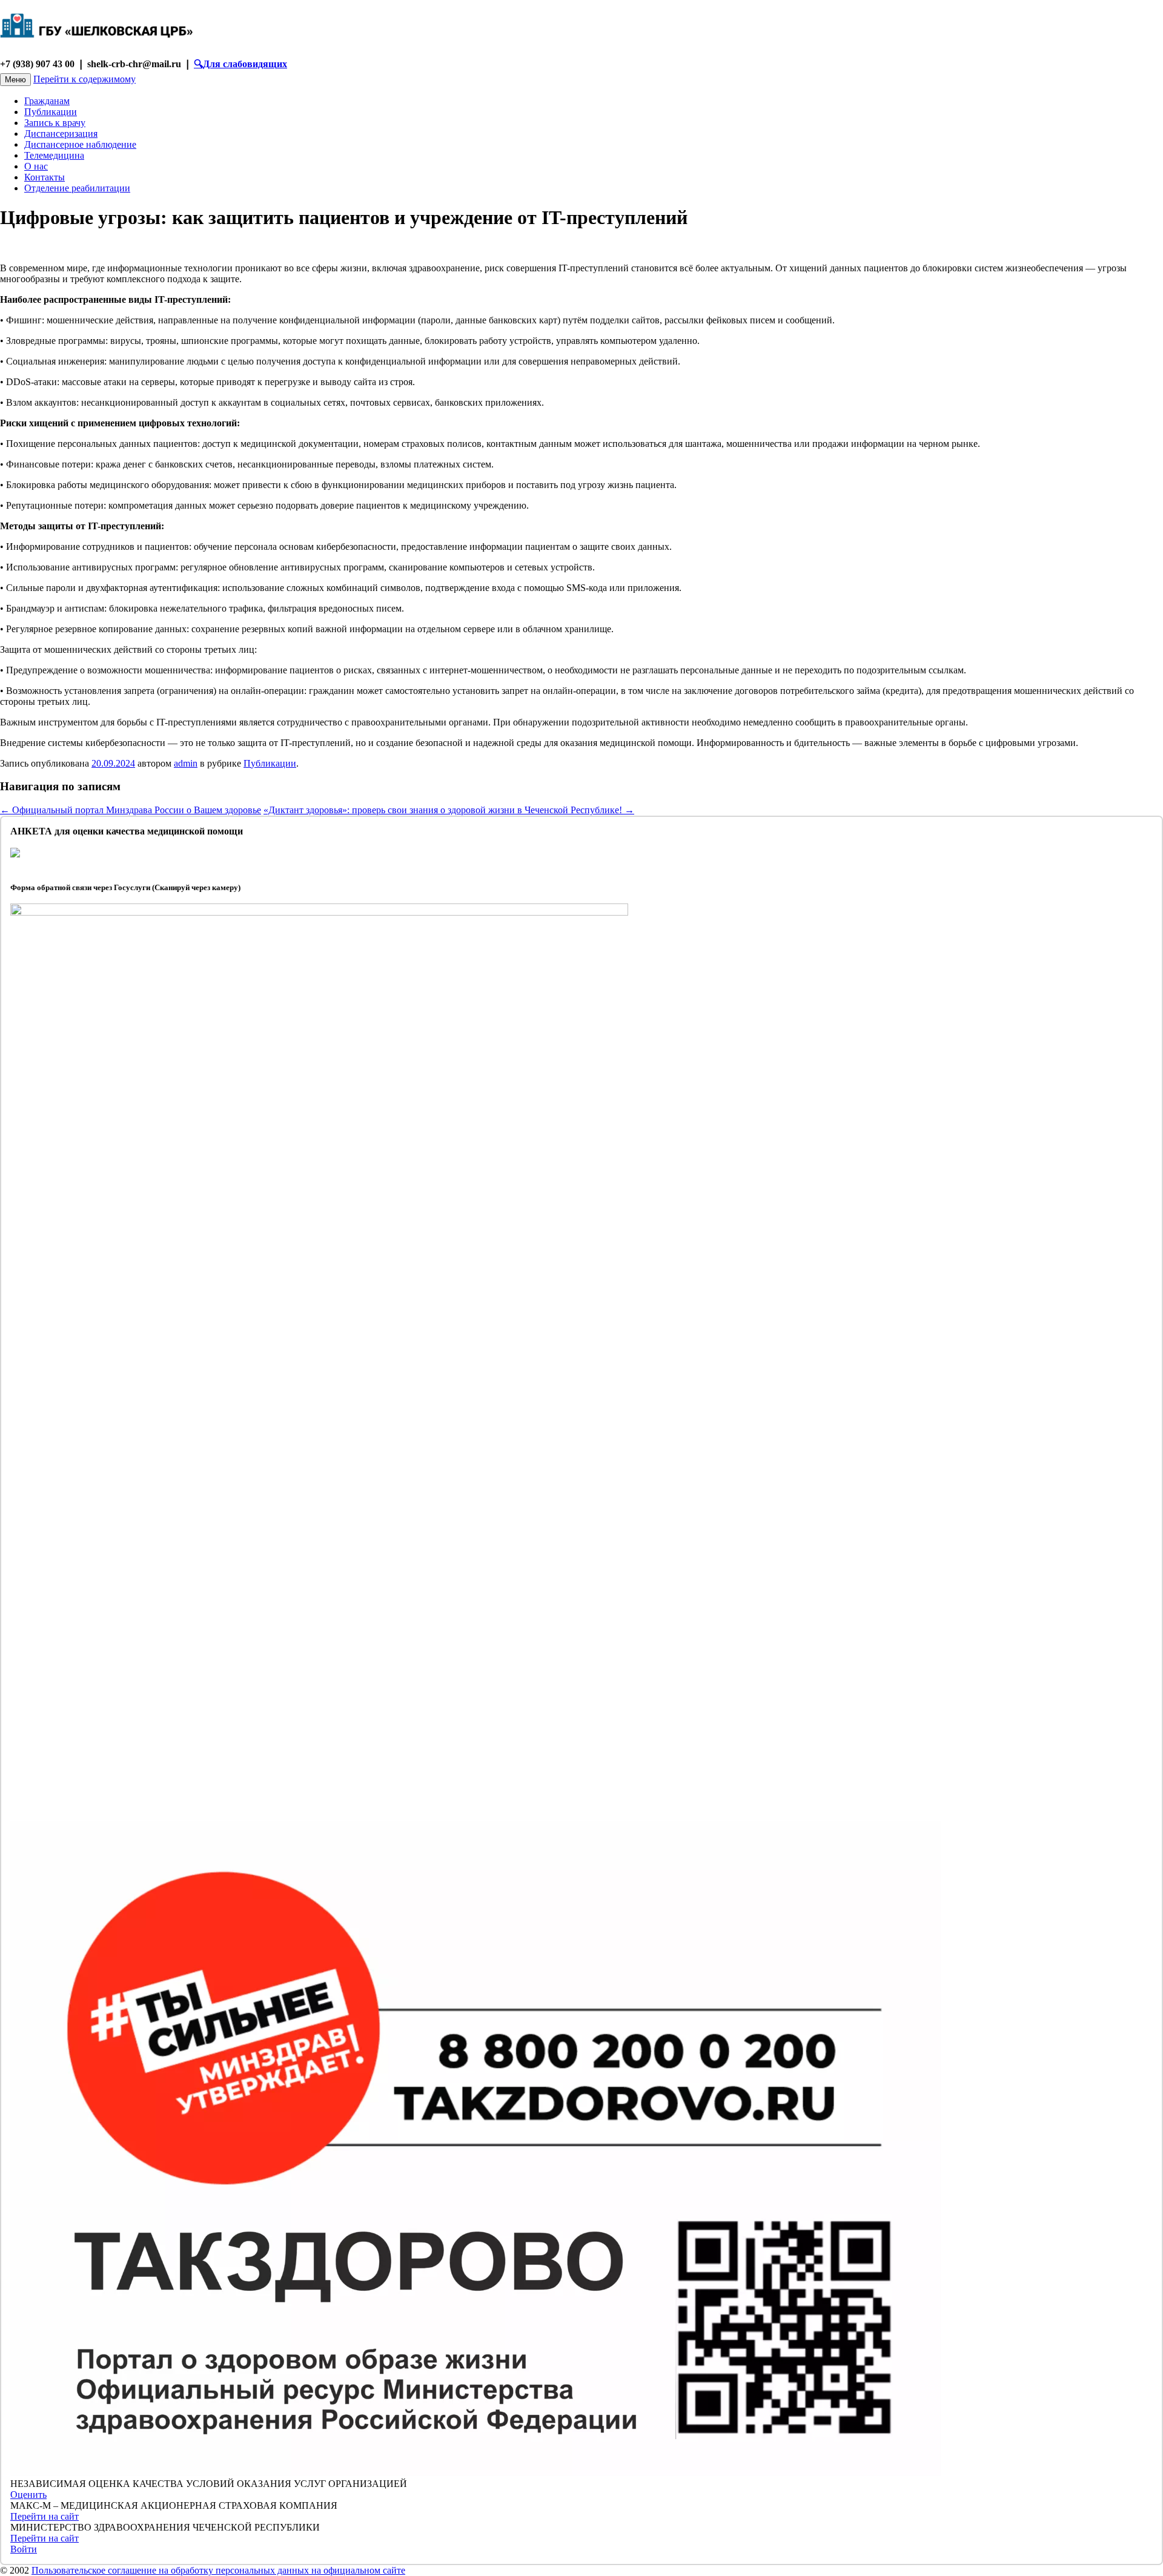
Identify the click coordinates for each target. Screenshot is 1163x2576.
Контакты (45, 177)
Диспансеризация (61, 134)
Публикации (51, 112)
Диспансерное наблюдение (80, 144)
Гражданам (47, 101)
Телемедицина (54, 155)
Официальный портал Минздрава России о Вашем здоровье (131, 810)
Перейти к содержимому (84, 79)
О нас (36, 166)
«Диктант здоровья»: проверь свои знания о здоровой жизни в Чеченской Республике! (449, 810)
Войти (24, 2549)
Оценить (28, 2495)
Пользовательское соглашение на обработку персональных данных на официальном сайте (218, 2570)
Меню (15, 80)
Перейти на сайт (45, 2516)
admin (186, 763)
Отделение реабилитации (77, 188)
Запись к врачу (55, 123)
